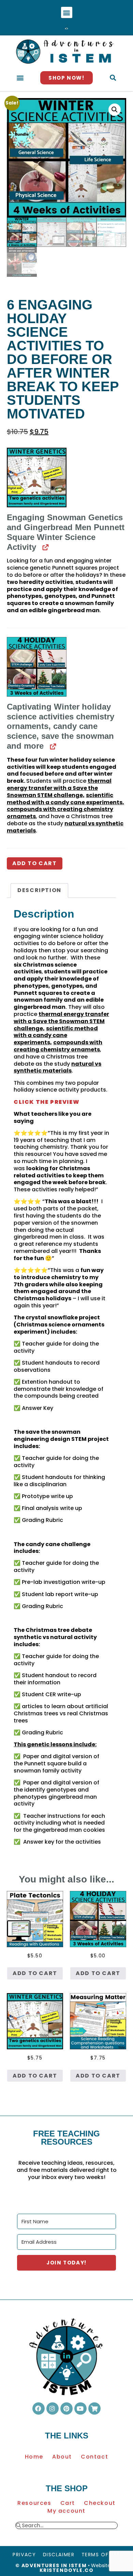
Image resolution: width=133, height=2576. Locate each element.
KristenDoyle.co (67, 2570)
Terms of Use (101, 2555)
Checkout (100, 2503)
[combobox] (69, 2526)
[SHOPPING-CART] (94, 2408)
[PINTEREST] (66, 2408)
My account (66, 2511)
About (62, 2457)
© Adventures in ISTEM (51, 2565)
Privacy (24, 2555)
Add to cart (35, 863)
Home (34, 2457)
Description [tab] (39, 890)
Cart (68, 2503)
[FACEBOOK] (39, 2408)
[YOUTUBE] (80, 2408)
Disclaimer (59, 2555)
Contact (94, 2457)
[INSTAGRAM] (53, 2408)
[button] (67, 12)
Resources (34, 2503)
